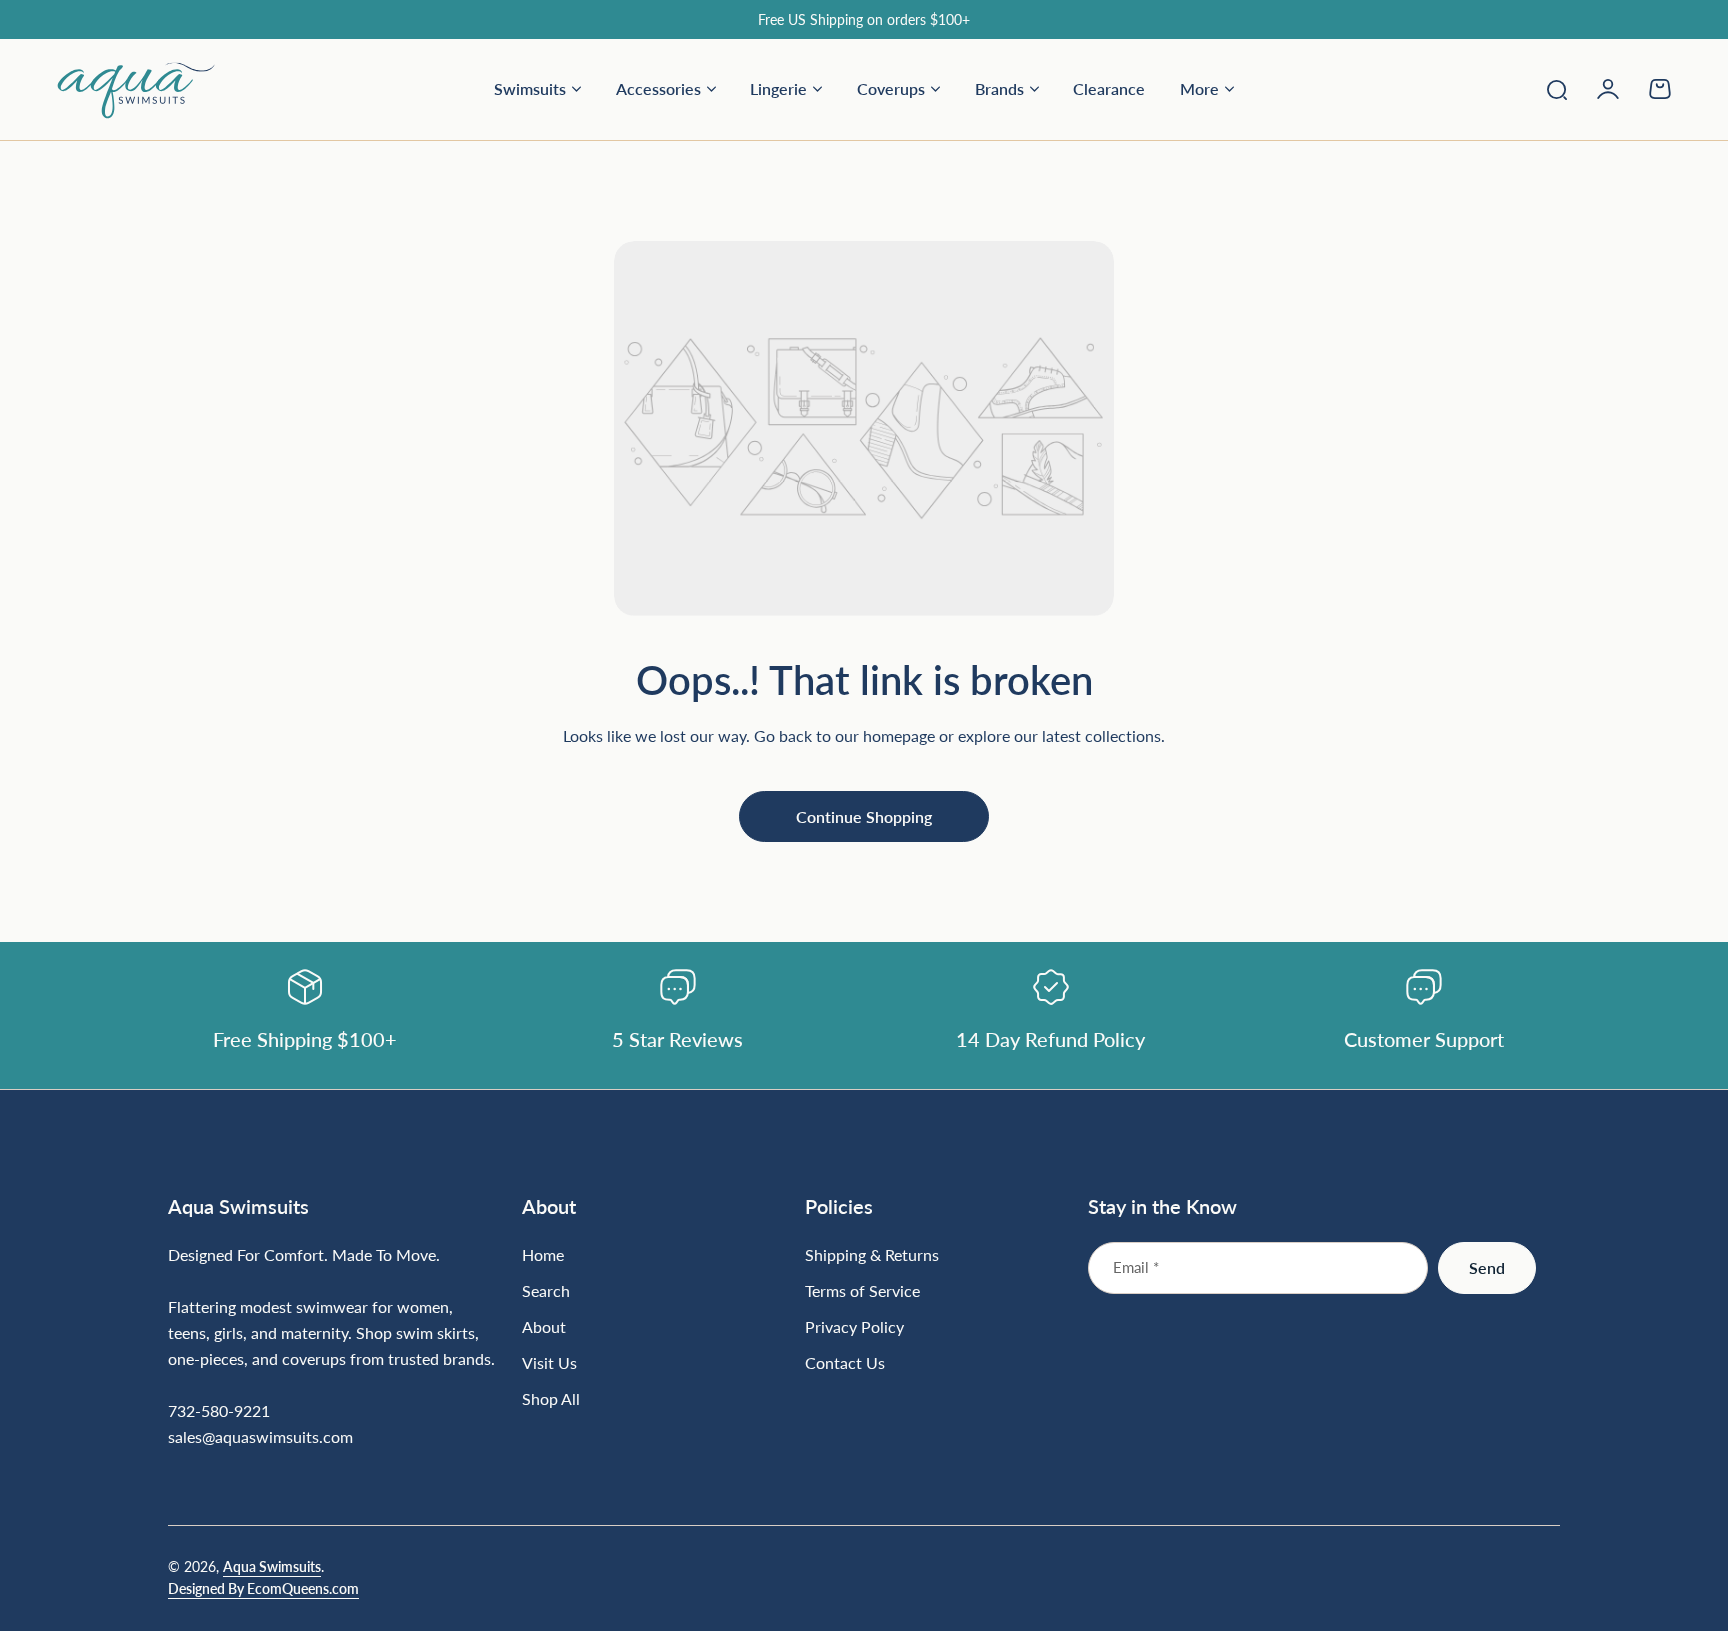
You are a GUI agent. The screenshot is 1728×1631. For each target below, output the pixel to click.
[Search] (1556, 89)
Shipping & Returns (872, 1254)
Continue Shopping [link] (864, 816)
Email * (1136, 1267)
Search (546, 1290)
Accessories (658, 88)
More (1199, 88)
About (544, 1326)
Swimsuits (530, 88)
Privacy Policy (854, 1326)
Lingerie (778, 88)
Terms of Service (862, 1290)
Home (543, 1254)
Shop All (551, 1398)
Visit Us (549, 1362)
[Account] (1608, 89)
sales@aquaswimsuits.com (260, 1436)
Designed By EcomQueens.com (263, 1588)
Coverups (891, 88)
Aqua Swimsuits (272, 1566)
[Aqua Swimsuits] (136, 89)
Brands (999, 88)
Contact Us (845, 1362)
